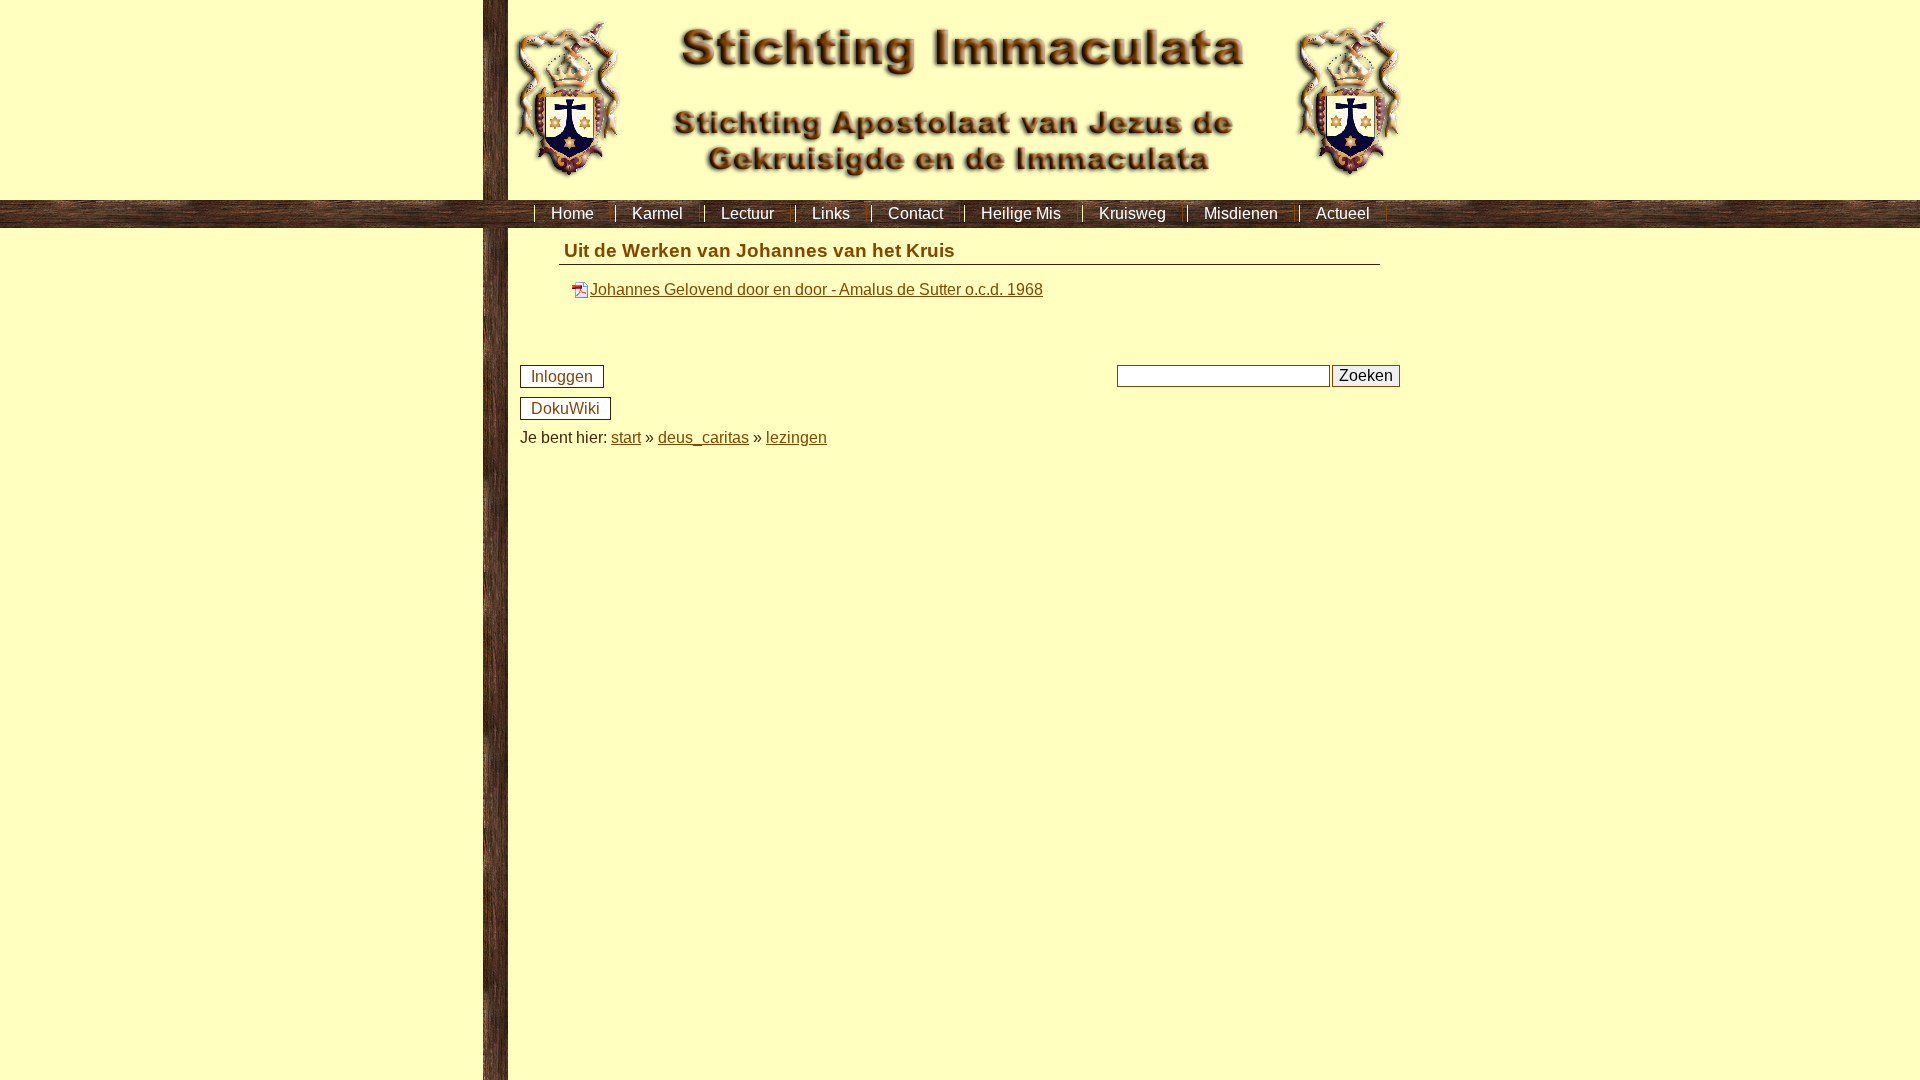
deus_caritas (703, 437)
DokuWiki (565, 408)
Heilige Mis (1021, 213)
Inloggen (562, 376)
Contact (915, 213)
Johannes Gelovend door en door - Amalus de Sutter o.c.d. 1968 (816, 289)
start (626, 437)
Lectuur (747, 213)
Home (572, 213)
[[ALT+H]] (960, 194)
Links (831, 213)
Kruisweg (1132, 213)
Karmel (657, 213)
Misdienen (1241, 213)
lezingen (796, 437)
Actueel (1343, 213)
